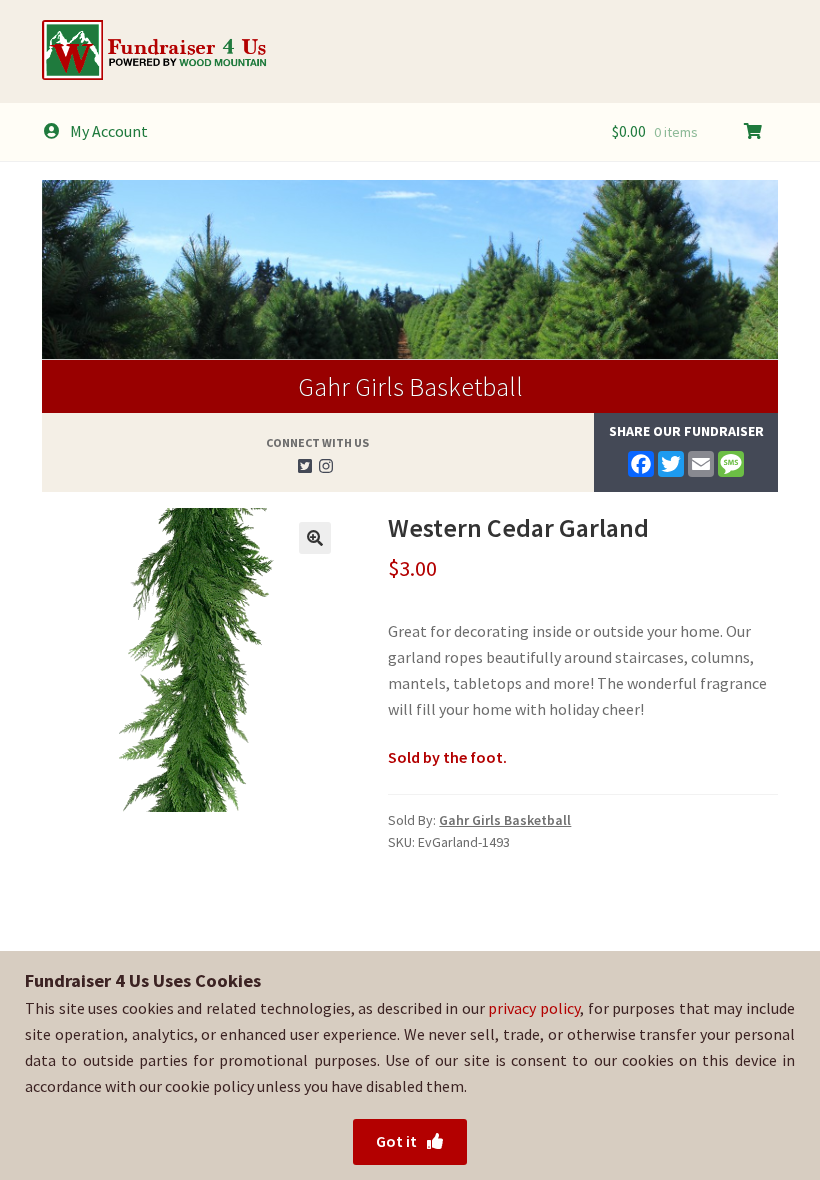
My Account (109, 131)
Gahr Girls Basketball (410, 386)
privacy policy (534, 1008)
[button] (315, 538)
